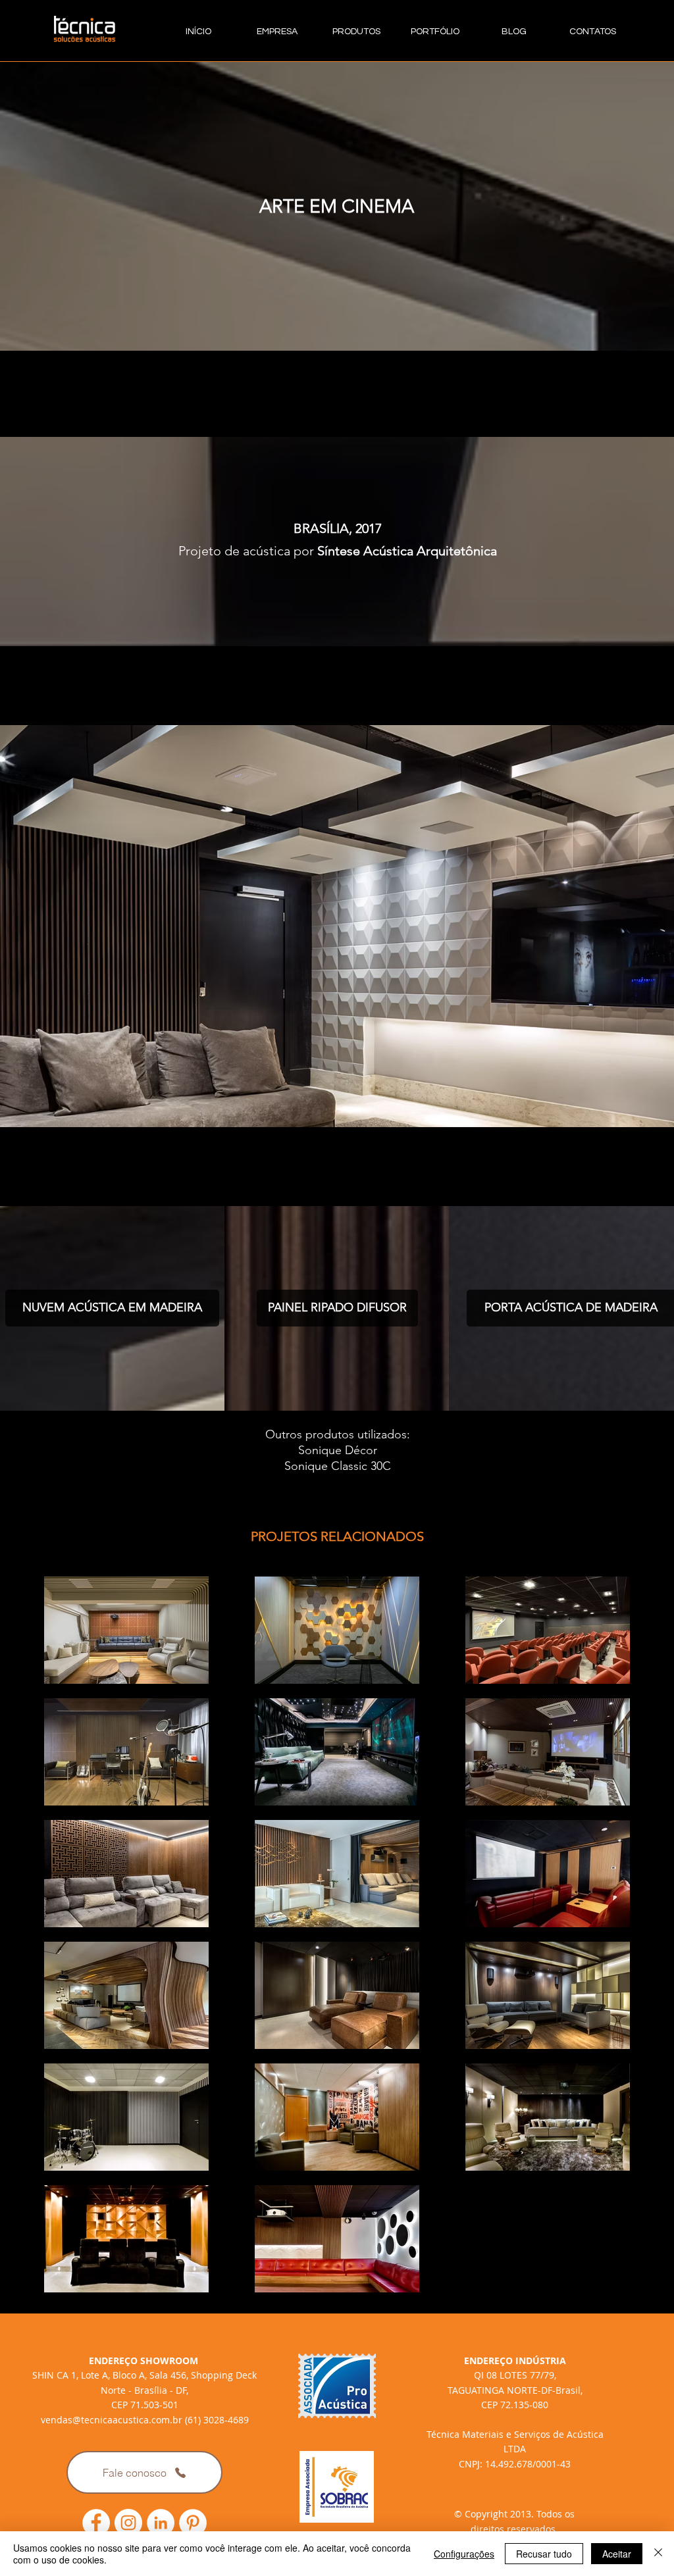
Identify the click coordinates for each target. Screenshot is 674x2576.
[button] (337, 926)
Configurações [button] (464, 2554)
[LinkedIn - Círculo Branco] (161, 2523)
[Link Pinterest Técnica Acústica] (193, 2523)
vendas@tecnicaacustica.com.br (112, 2420)
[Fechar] (658, 2554)
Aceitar (617, 2554)
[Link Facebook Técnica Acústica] (96, 2523)
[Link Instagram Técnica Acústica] (128, 2523)
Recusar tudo (544, 2554)
